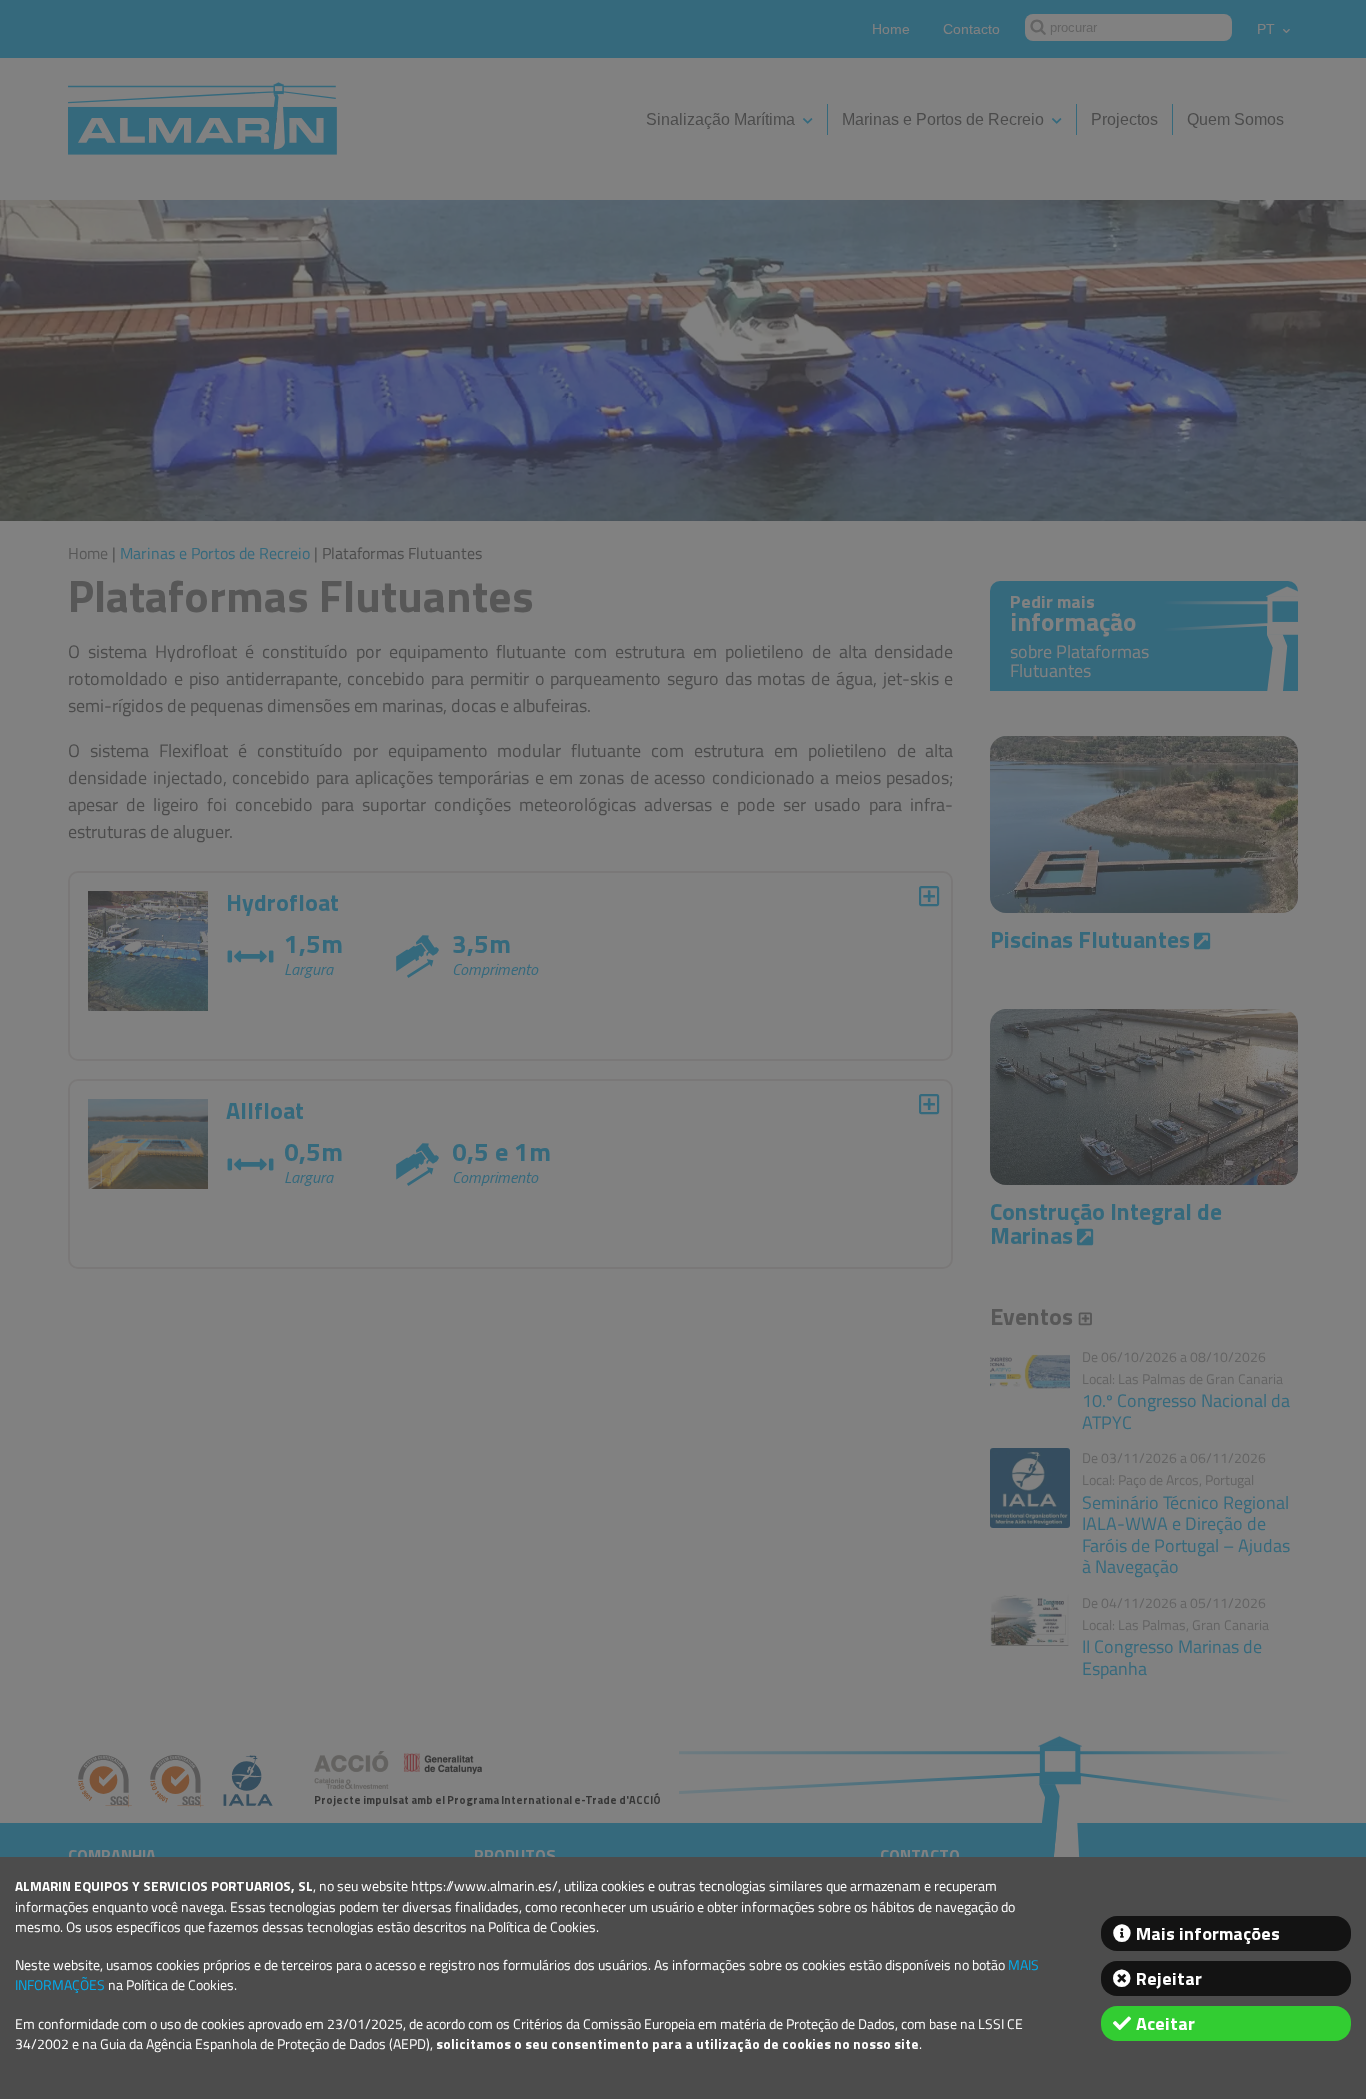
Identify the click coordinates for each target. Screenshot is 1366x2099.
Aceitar (1165, 2023)
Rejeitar (1169, 1978)
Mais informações (1208, 1933)
